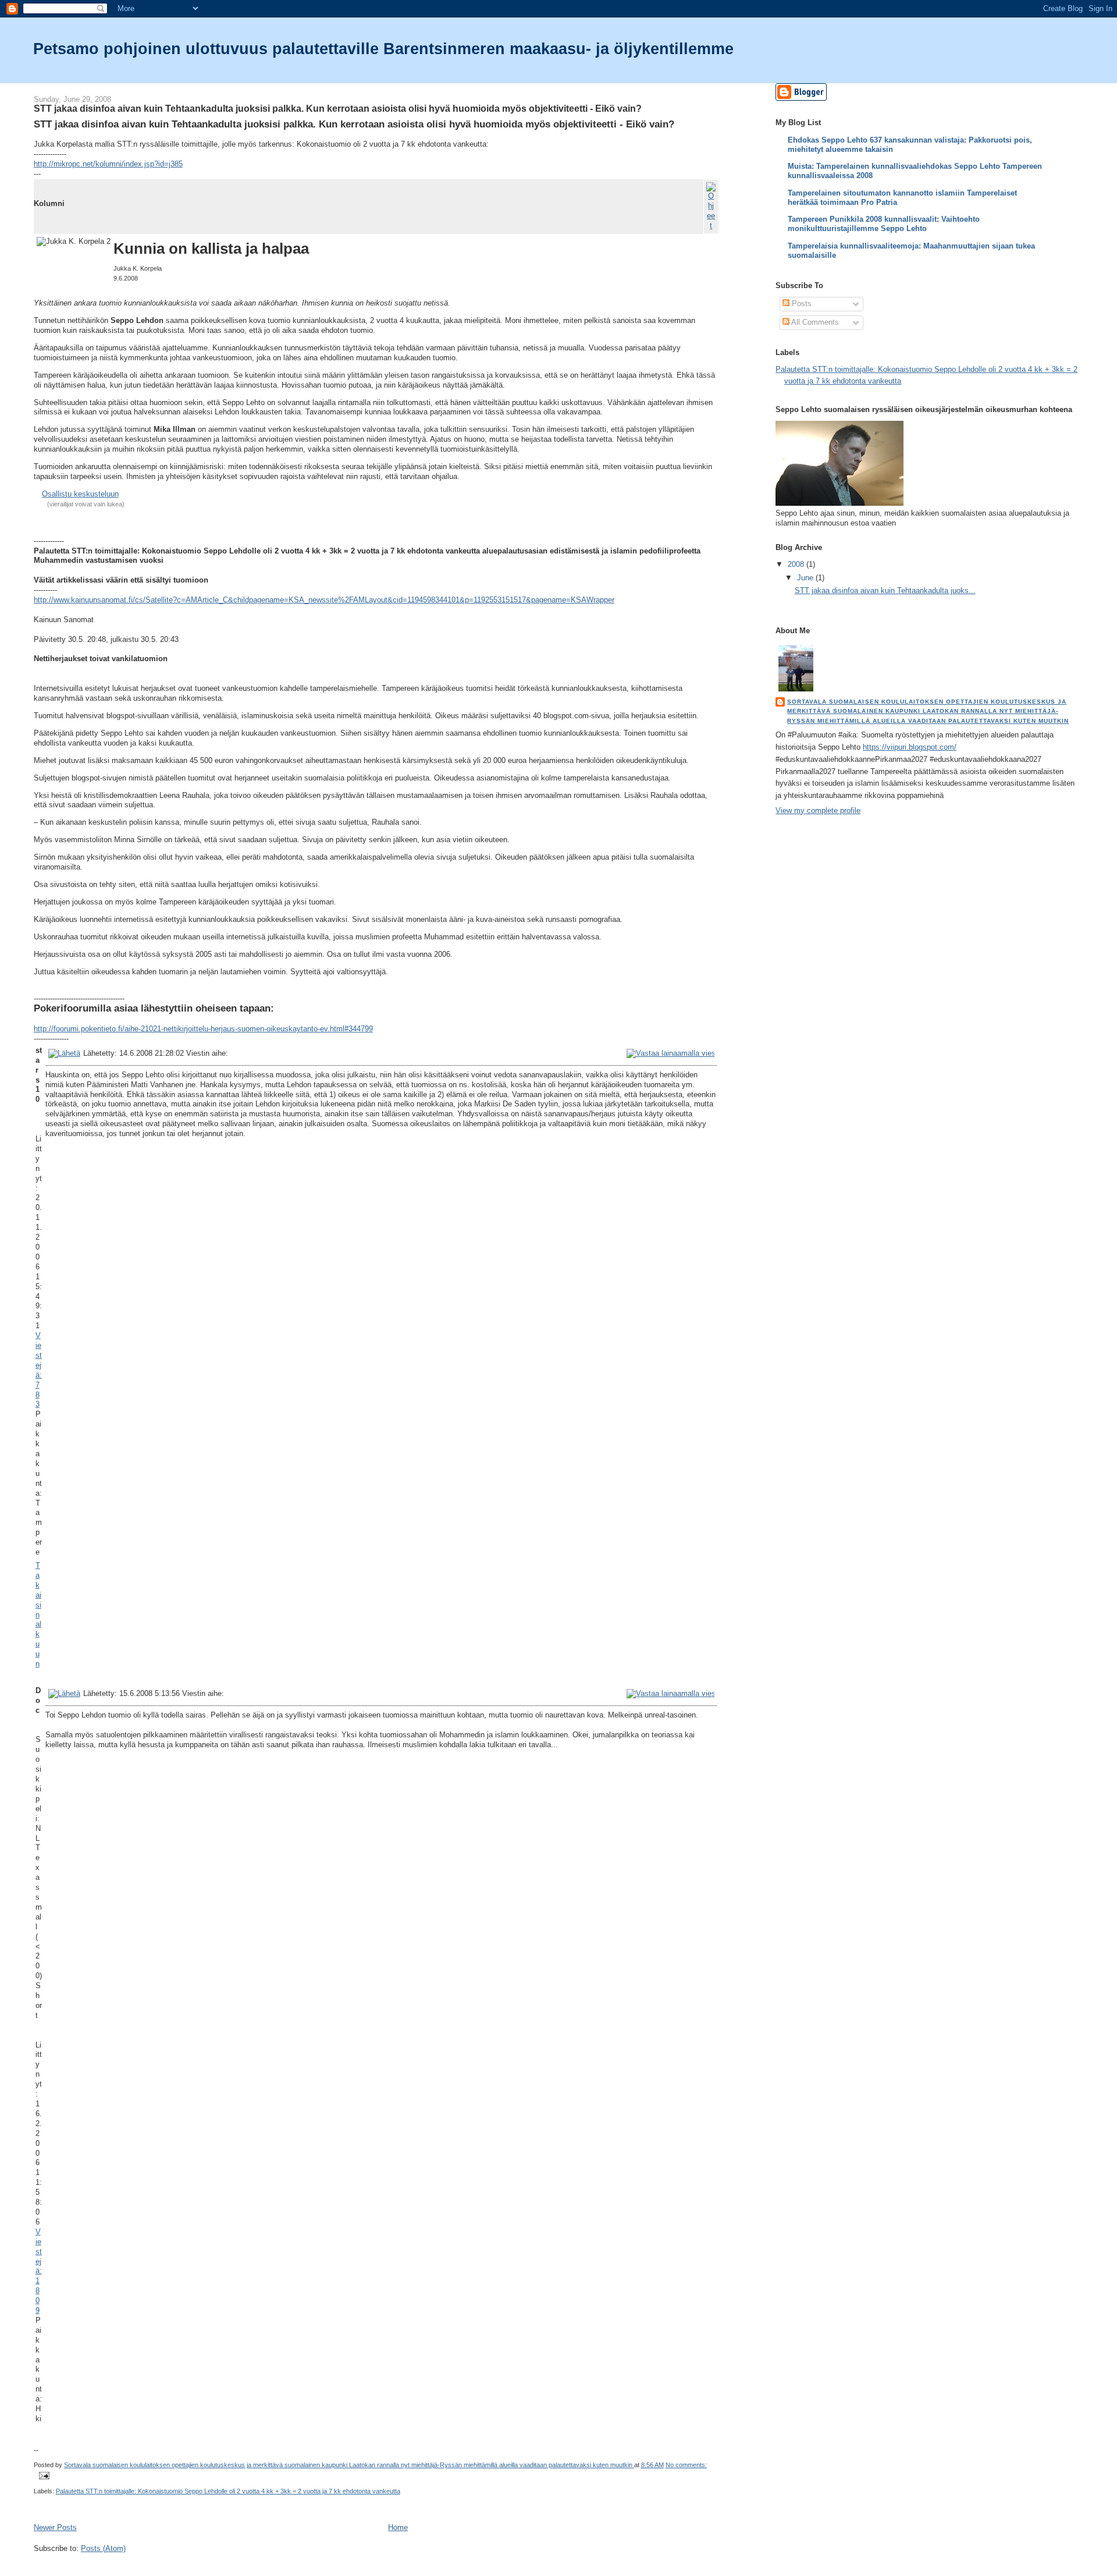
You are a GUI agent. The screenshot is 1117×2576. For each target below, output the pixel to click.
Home (398, 2527)
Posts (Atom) (103, 2548)
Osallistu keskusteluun (80, 494)
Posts (801, 304)
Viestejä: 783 (39, 1370)
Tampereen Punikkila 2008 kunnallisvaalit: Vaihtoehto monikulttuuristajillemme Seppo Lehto (884, 224)
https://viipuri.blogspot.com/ (910, 747)
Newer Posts (55, 2527)
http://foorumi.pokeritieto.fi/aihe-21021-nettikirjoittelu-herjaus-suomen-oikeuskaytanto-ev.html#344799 (203, 1029)
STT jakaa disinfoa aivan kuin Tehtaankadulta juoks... (885, 590)
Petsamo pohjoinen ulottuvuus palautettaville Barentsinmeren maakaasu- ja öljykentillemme (383, 49)
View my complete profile (818, 810)
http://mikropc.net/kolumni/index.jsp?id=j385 (108, 164)
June (806, 578)
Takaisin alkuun (38, 1615)
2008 (797, 564)
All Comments (814, 322)
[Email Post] (44, 2475)
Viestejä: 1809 (39, 2271)
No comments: (686, 2465)
